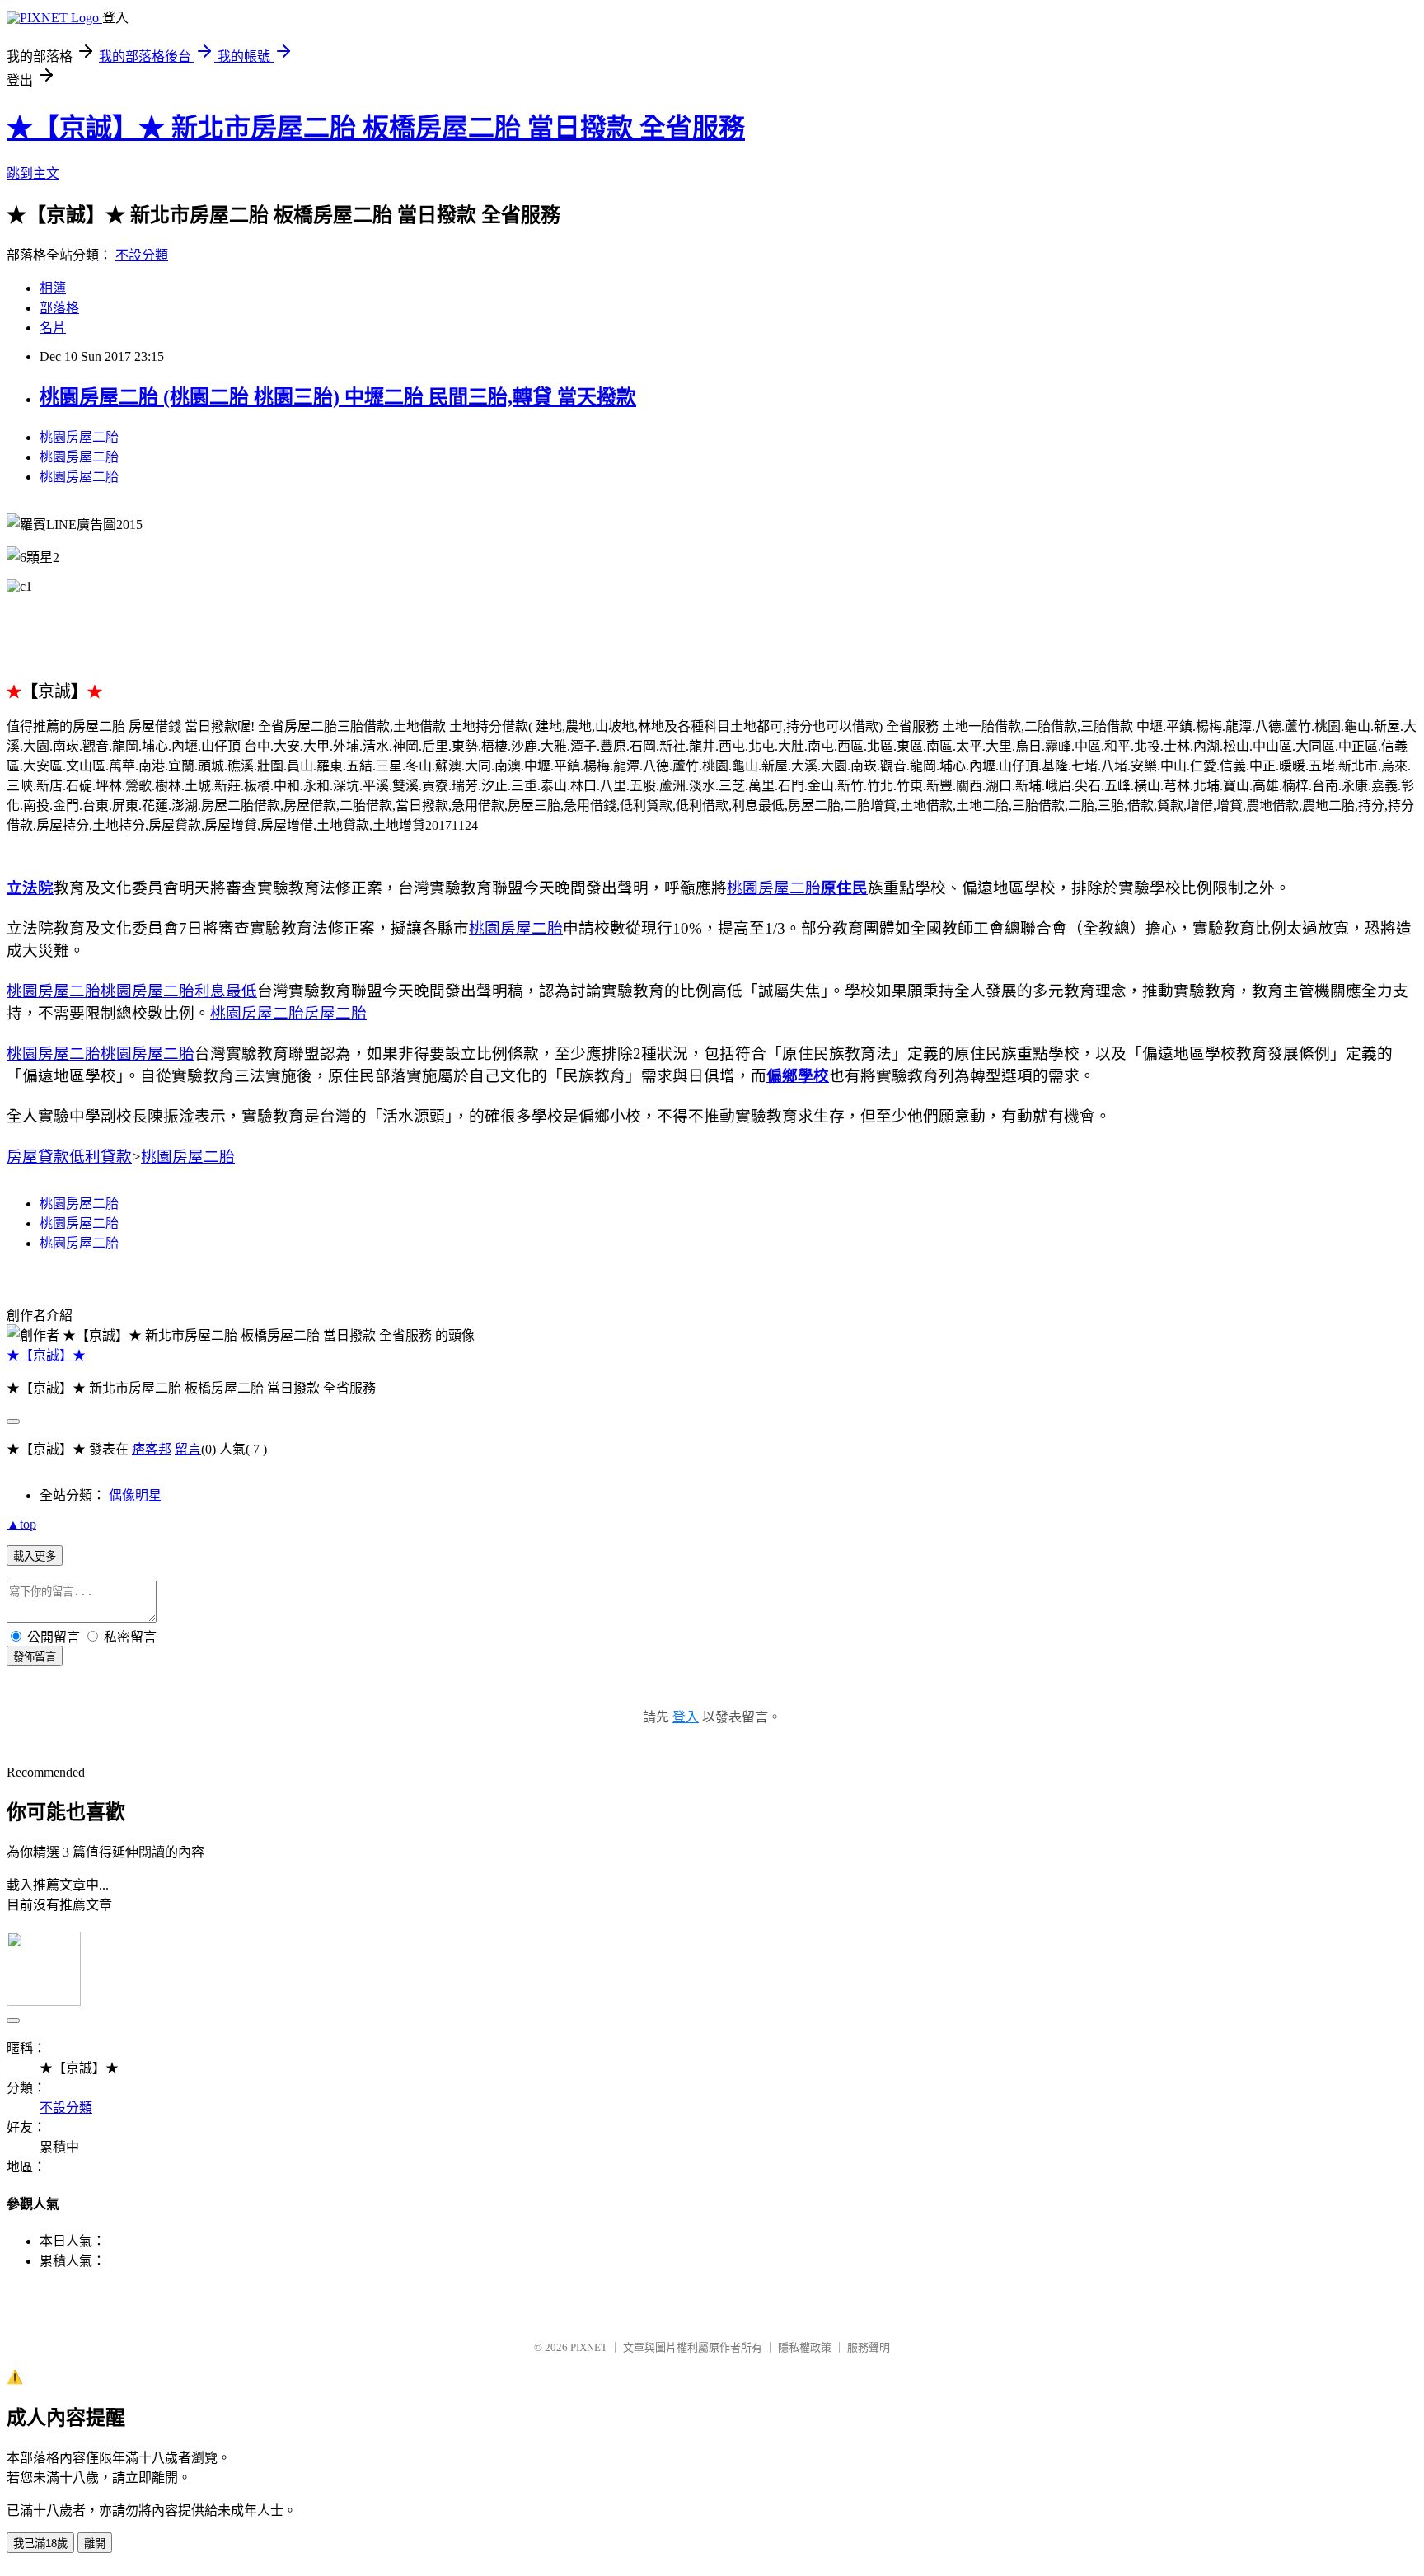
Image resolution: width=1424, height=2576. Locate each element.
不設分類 (142, 255)
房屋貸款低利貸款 (69, 1157)
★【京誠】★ (46, 1355)
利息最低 (226, 991)
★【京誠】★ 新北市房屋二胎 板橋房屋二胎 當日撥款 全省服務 (376, 128)
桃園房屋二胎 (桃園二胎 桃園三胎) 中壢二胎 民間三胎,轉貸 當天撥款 (338, 397)
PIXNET (589, 2347)
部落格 (59, 308)
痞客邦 (152, 1449)
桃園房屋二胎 (79, 437)
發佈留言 (35, 1657)
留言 (188, 1449)
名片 (53, 328)
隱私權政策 (805, 2347)
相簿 (53, 288)
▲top (21, 1524)
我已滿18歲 (40, 2543)
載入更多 (35, 1556)
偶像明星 (135, 1495)
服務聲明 (869, 2347)
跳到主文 (33, 173)
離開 (95, 2543)
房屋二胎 (335, 1013)
